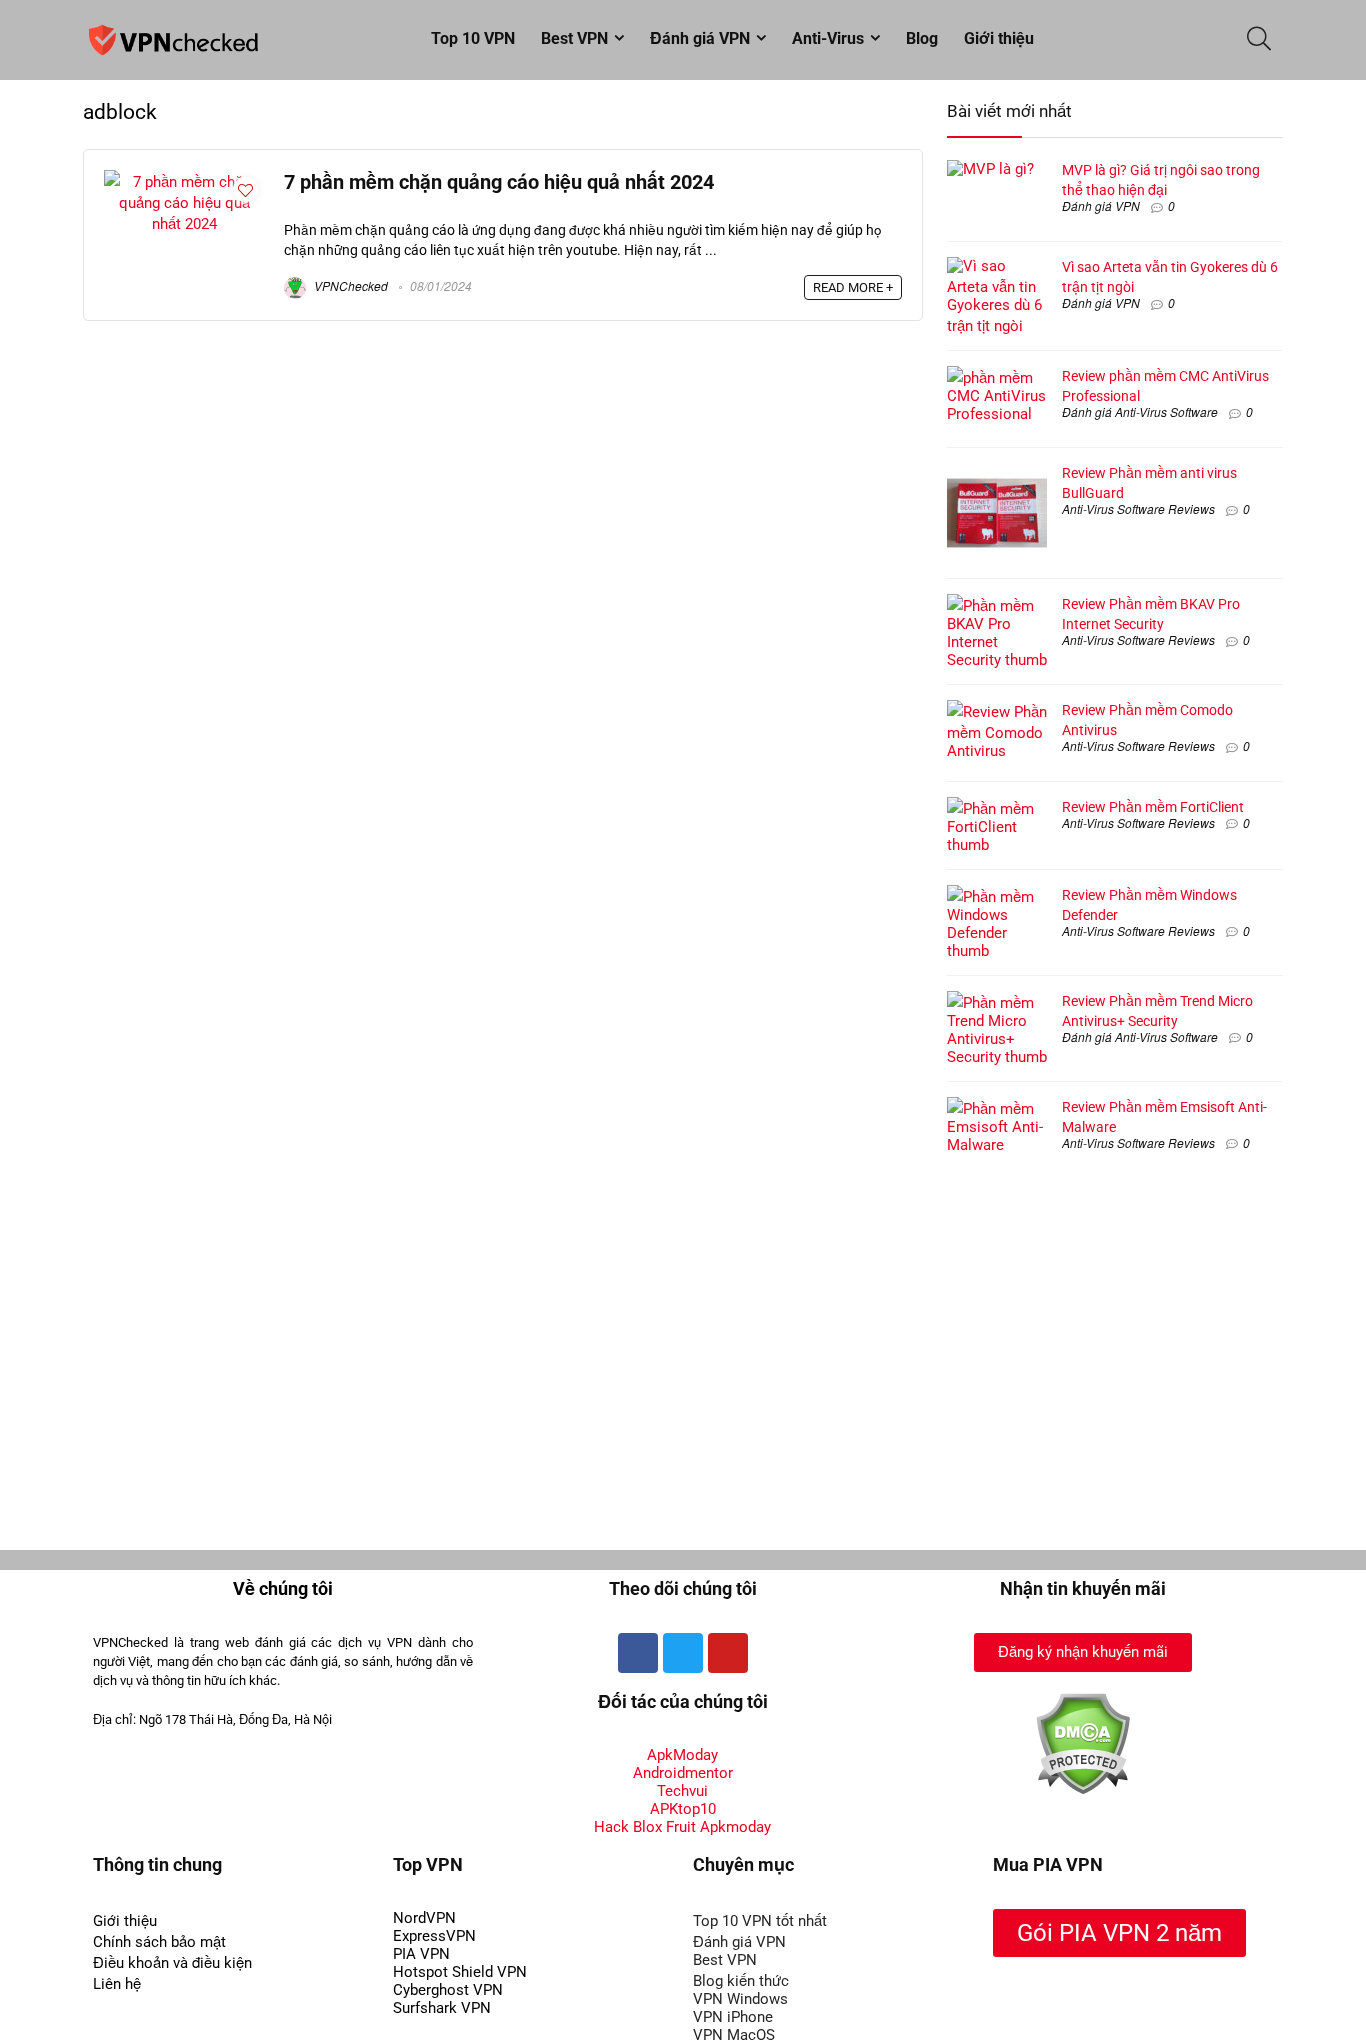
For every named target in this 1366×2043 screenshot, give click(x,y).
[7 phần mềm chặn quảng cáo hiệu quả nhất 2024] (184, 179)
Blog (922, 38)
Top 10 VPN (473, 38)
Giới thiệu (999, 38)
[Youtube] (728, 1653)
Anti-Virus (828, 38)
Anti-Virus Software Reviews (1138, 508)
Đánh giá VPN (700, 38)
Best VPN (574, 38)
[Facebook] (638, 1653)
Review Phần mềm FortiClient (1153, 807)
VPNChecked (349, 285)
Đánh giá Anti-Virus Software (1140, 411)
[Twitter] (683, 1653)
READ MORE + (853, 287)
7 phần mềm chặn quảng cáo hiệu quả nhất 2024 (499, 182)
